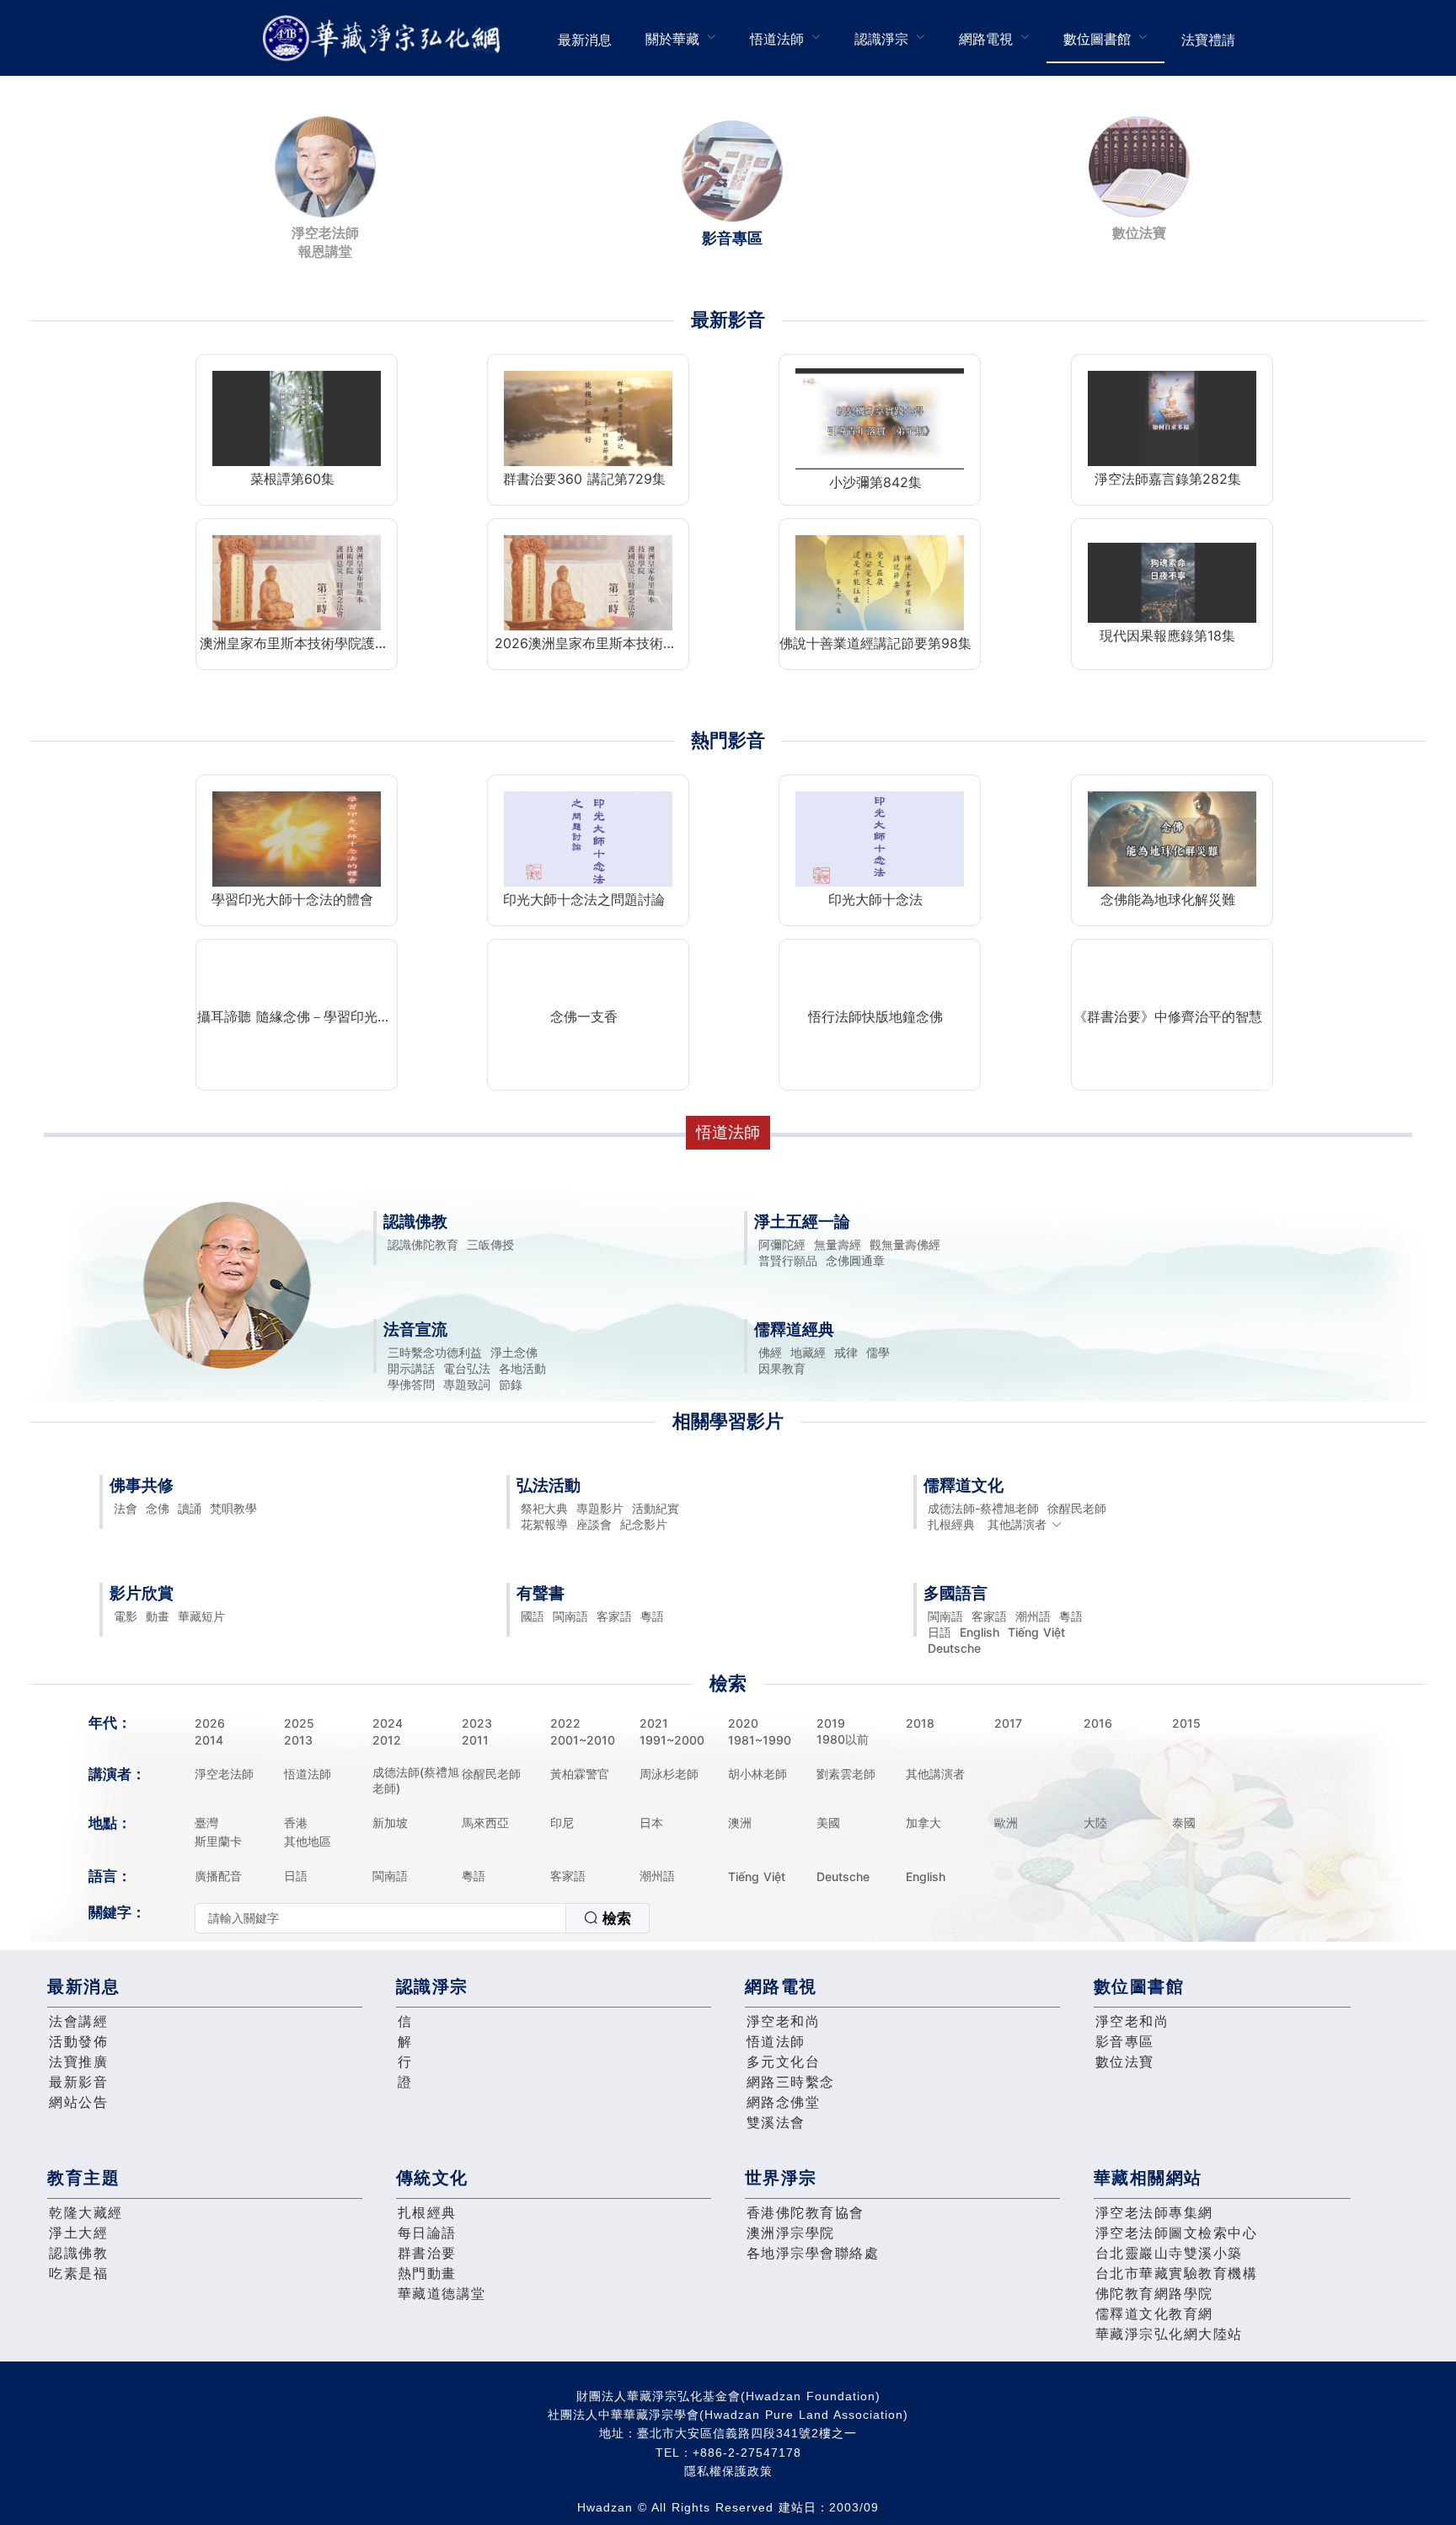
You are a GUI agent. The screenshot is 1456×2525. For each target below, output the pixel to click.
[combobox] (422, 1918)
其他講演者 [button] (1017, 1524)
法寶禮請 (1208, 40)
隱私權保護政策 (728, 2471)
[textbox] (380, 1918)
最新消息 (585, 40)
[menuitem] (585, 38)
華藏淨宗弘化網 (385, 38)
